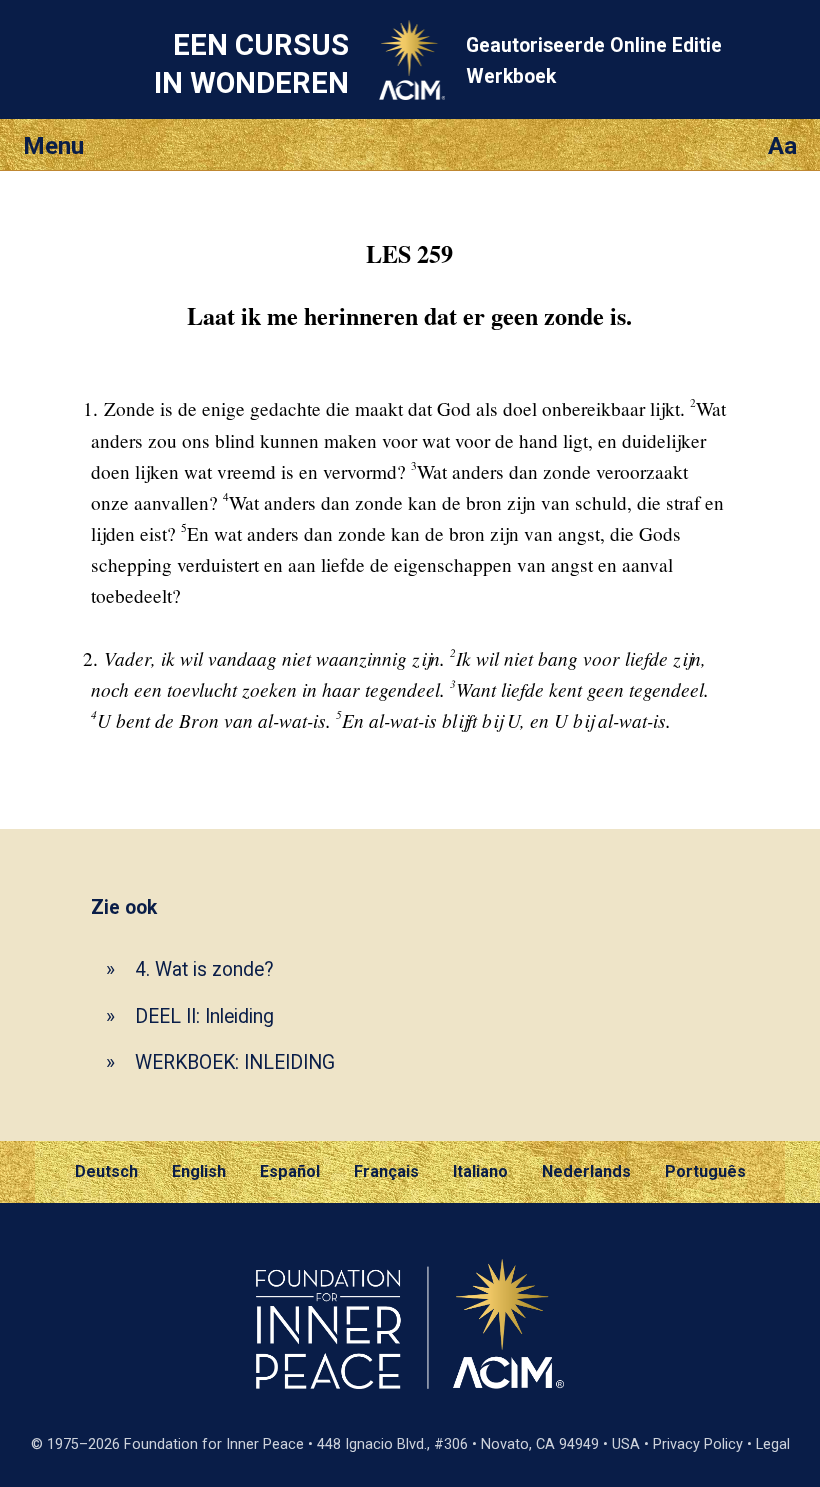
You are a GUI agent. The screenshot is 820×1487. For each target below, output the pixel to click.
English (199, 1171)
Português (705, 1171)
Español (290, 1171)
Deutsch (106, 1171)
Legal (773, 1444)
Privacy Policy (698, 1444)
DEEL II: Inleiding (204, 1016)
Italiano (480, 1171)
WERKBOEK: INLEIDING (235, 1062)
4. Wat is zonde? (204, 969)
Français (386, 1171)
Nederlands (586, 1171)
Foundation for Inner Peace (214, 1444)
